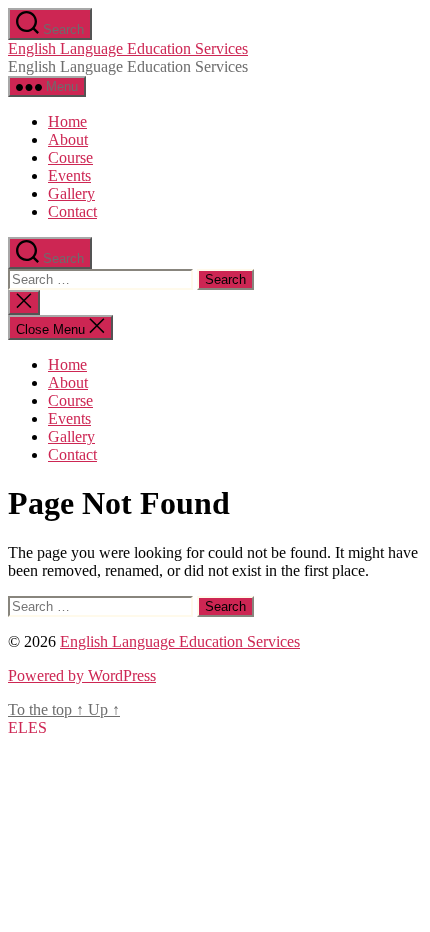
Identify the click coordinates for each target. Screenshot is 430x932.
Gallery (71, 193)
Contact (72, 211)
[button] (27, 727)
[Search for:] (102, 278)
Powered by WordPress (82, 675)
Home (67, 121)
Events (69, 175)
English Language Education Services (128, 48)
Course (70, 157)
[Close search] (24, 302)
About (68, 139)
